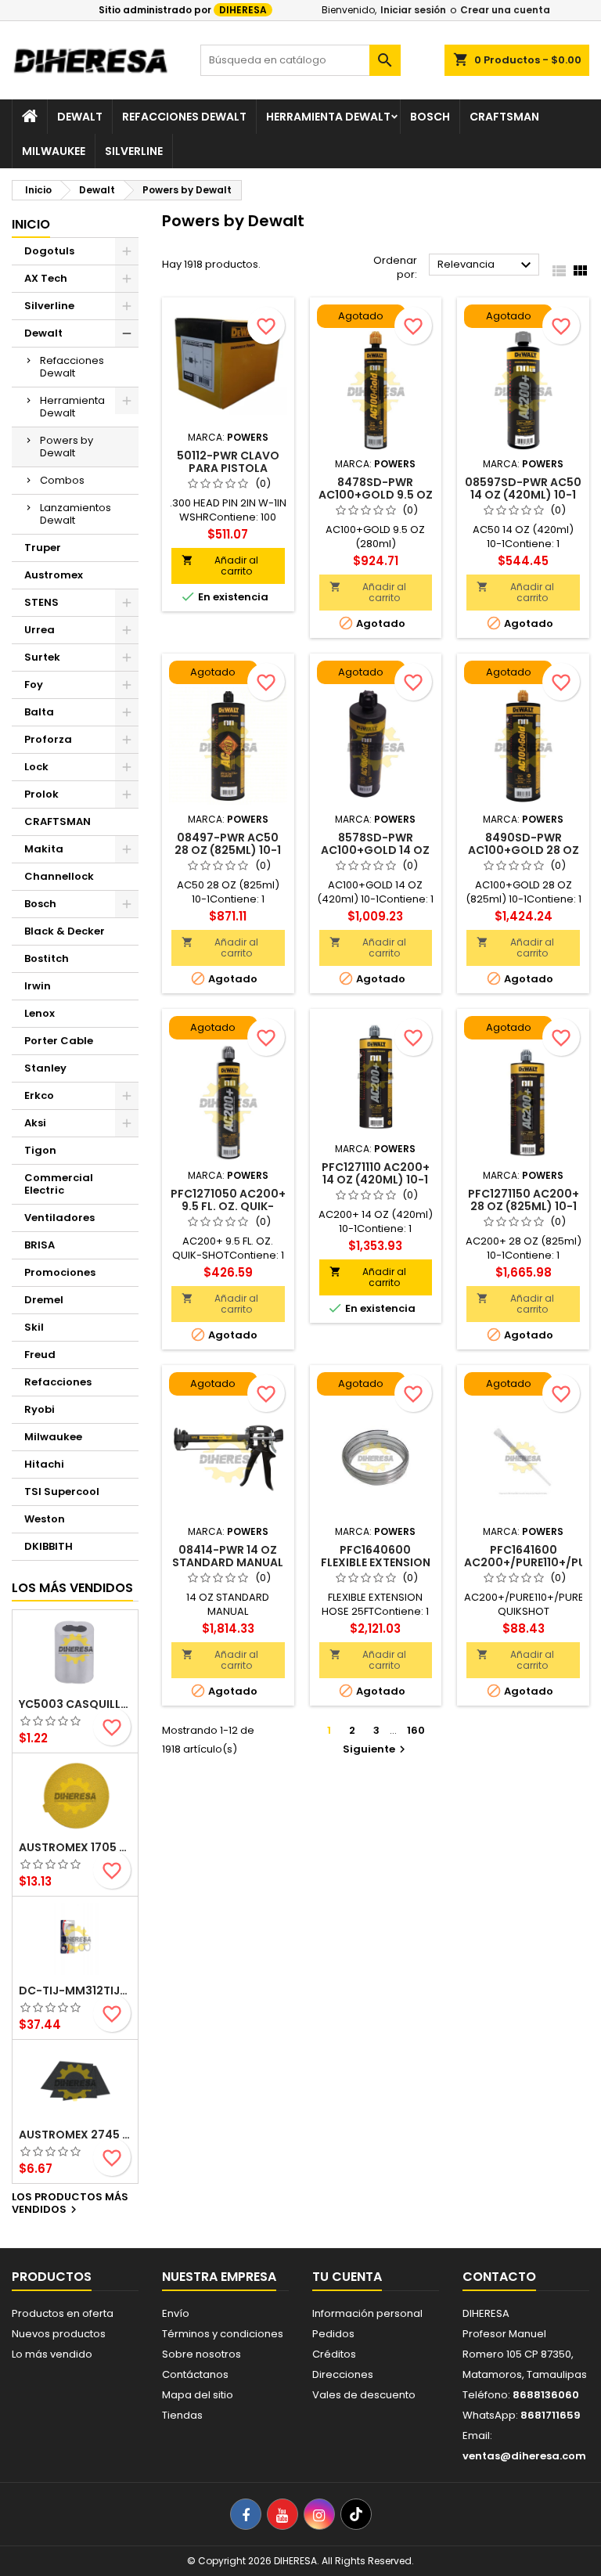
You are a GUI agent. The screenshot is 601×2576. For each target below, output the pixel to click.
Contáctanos (195, 2374)
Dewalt (80, 117)
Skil (34, 1327)
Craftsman (504, 117)
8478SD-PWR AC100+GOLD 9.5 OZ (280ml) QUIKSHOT (376, 495)
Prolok (41, 794)
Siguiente (376, 1749)
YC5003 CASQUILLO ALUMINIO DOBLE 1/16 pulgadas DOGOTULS (75, 1704)
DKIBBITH (49, 1546)
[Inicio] (30, 117)
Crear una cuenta (505, 10)
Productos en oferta (63, 2313)
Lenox (40, 1013)
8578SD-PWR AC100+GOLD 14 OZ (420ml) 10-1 (375, 850)
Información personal (367, 2313)
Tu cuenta (347, 2277)
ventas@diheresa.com (524, 2456)
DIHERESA (243, 10)
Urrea (40, 630)
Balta (39, 712)
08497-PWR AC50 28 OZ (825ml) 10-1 (228, 844)
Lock (36, 767)
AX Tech (46, 278)
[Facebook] (246, 2514)
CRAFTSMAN (58, 821)
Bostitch (47, 958)
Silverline (134, 151)
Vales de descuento (364, 2395)
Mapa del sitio (198, 2395)
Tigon (40, 1150)
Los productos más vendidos (70, 2204)
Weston (45, 1519)
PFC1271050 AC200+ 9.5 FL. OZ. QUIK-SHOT (228, 1206)
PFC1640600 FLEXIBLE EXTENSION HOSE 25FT (376, 1562)
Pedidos (333, 2334)
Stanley (45, 1068)
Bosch (430, 117)
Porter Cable (59, 1041)
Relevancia (486, 265)
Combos (62, 480)
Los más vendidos (72, 1588)
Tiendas (182, 2415)
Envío (176, 2313)
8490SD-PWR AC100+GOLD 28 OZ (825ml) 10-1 (524, 850)
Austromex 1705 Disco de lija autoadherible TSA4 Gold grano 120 (75, 1847)
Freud (40, 1355)
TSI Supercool (62, 1492)
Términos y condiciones (223, 2334)
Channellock (59, 876)
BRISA (40, 1245)
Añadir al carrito (220, 566)
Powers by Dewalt (67, 447)
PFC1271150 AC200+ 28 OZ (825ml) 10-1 (524, 1200)
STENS (41, 602)
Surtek (42, 657)
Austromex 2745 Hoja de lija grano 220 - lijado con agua (75, 2135)
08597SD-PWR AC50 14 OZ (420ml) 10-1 (523, 488)
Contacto (499, 2277)
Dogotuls (49, 251)
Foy (34, 685)
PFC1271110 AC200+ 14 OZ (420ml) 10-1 (376, 1173)
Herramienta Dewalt (328, 117)
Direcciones (343, 2374)
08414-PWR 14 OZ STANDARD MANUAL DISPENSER (228, 1562)
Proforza (48, 739)
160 (416, 1730)
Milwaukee (54, 151)
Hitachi (44, 1464)
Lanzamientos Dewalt (76, 514)
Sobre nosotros (202, 2354)
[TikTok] (356, 2514)
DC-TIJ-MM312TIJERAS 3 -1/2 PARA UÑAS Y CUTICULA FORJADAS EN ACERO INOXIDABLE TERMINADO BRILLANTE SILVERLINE (75, 1991)
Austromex (54, 575)
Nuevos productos (59, 2334)
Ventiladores (59, 1218)
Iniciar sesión (413, 10)
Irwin (38, 986)
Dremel (44, 1300)
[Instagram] (319, 2514)
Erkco (39, 1095)
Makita (44, 849)
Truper (43, 548)
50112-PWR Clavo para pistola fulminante (228, 468)
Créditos (334, 2354)
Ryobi (40, 1409)
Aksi (35, 1123)
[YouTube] (283, 2514)
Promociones (60, 1272)
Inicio (31, 224)
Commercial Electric (59, 1184)
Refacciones (58, 1382)
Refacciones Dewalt (184, 117)
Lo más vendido (52, 2354)
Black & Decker (65, 931)
